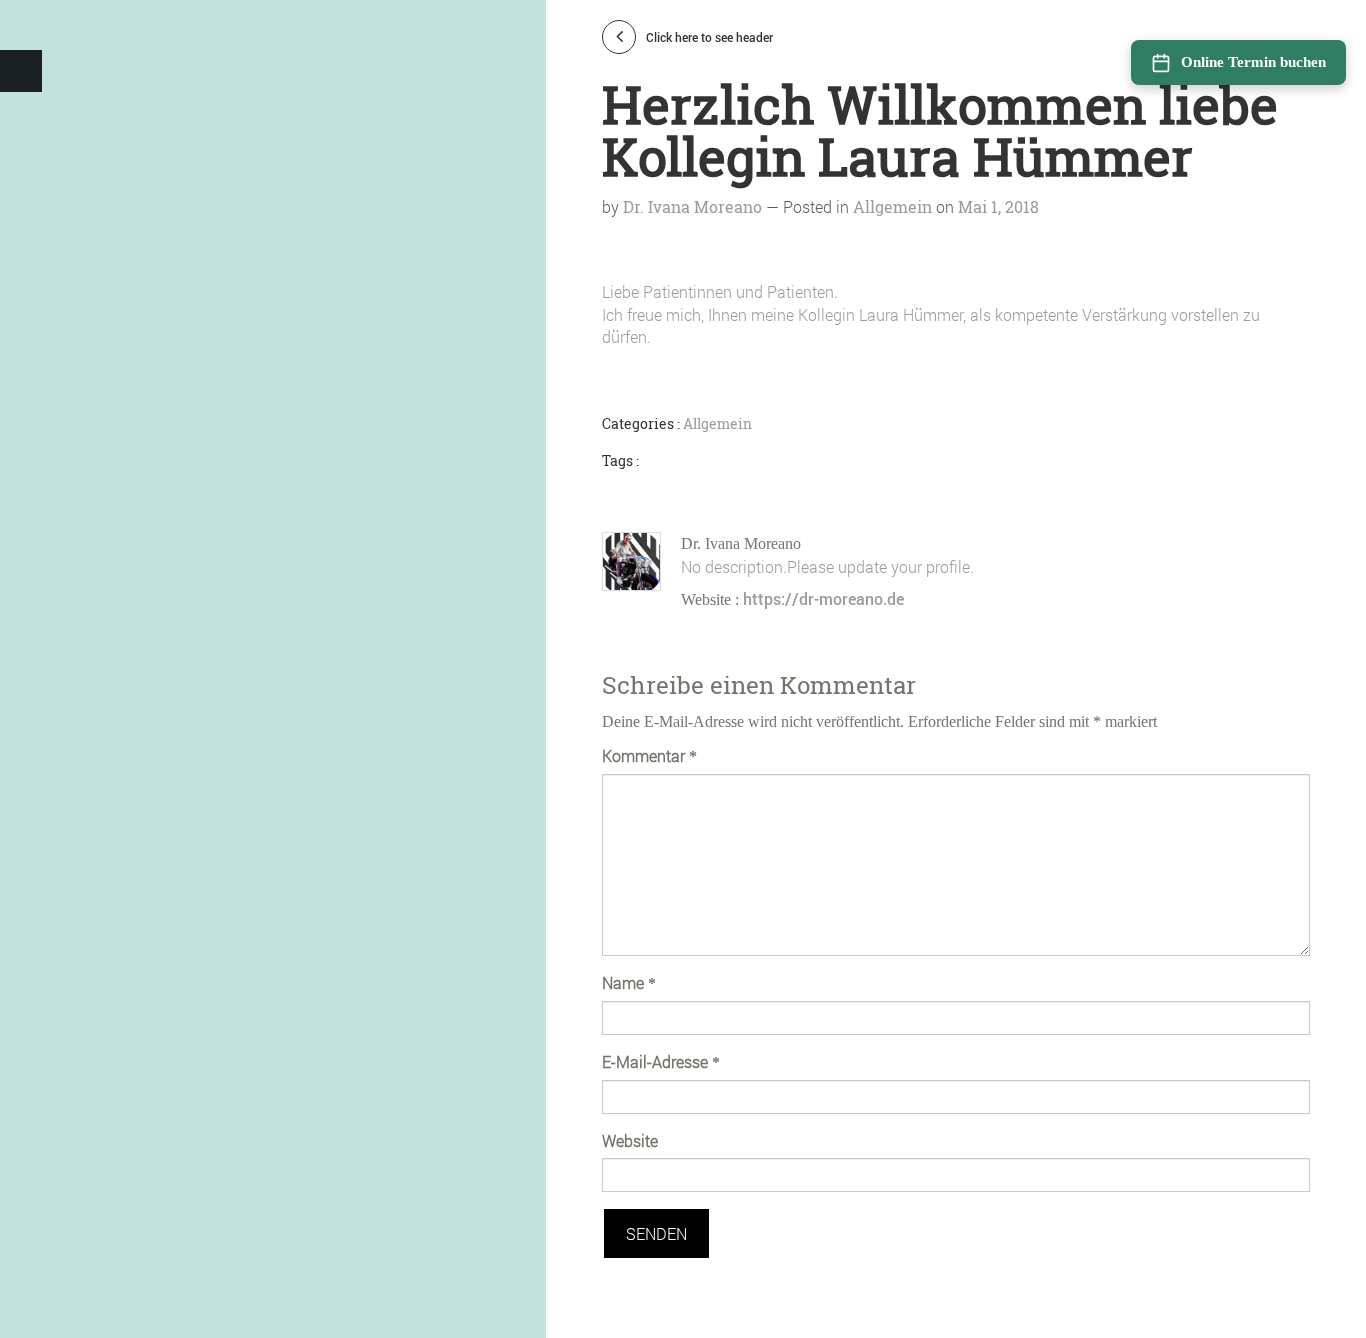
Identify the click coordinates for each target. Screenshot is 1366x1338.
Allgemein (892, 206)
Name (629, 982)
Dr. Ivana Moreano (692, 206)
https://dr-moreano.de (823, 598)
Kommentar (649, 755)
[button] (21, 71)
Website (630, 1140)
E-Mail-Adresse (661, 1061)
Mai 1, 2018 (998, 206)
